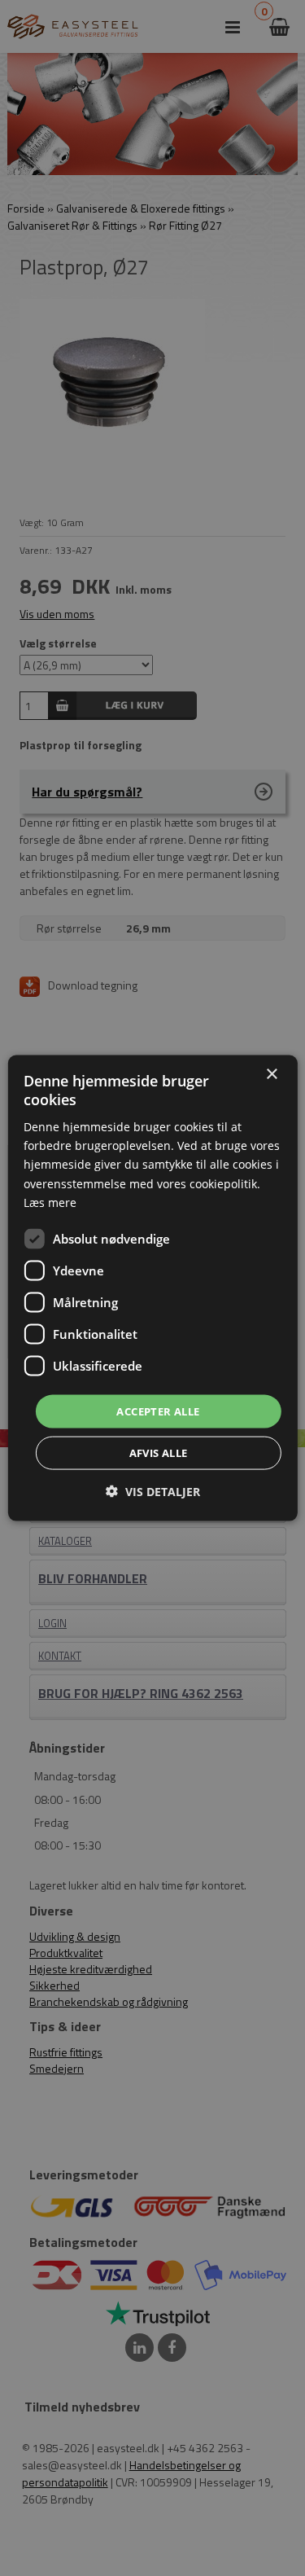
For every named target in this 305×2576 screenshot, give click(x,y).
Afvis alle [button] (159, 1453)
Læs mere (50, 1202)
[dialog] (152, 1288)
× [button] (271, 1074)
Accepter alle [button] (158, 1411)
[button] (153, 1492)
